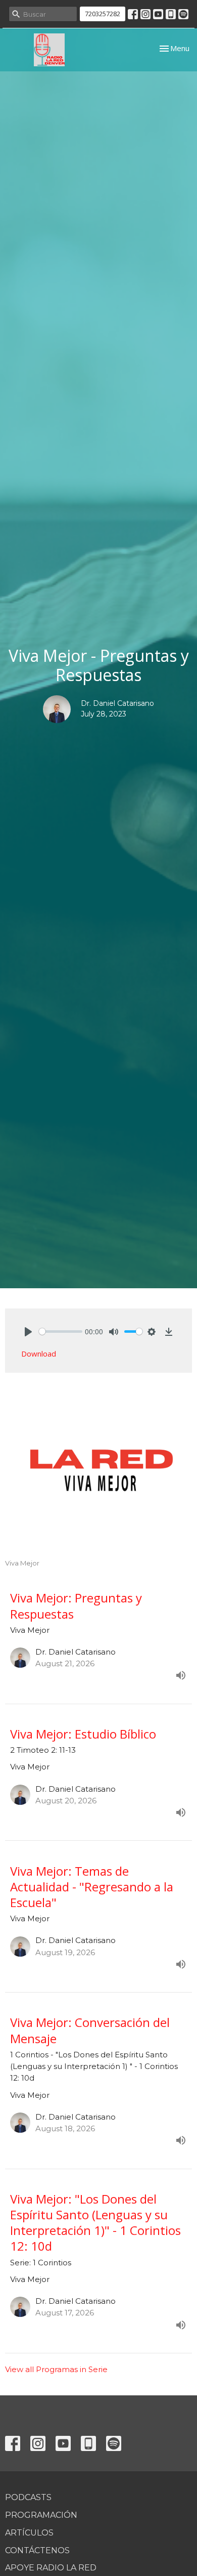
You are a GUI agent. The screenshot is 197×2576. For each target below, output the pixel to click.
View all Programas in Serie (56, 2369)
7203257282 (103, 14)
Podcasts (28, 2497)
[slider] (61, 1332)
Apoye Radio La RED (51, 2568)
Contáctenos (37, 2550)
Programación (41, 2515)
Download (39, 1354)
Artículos (29, 2533)
